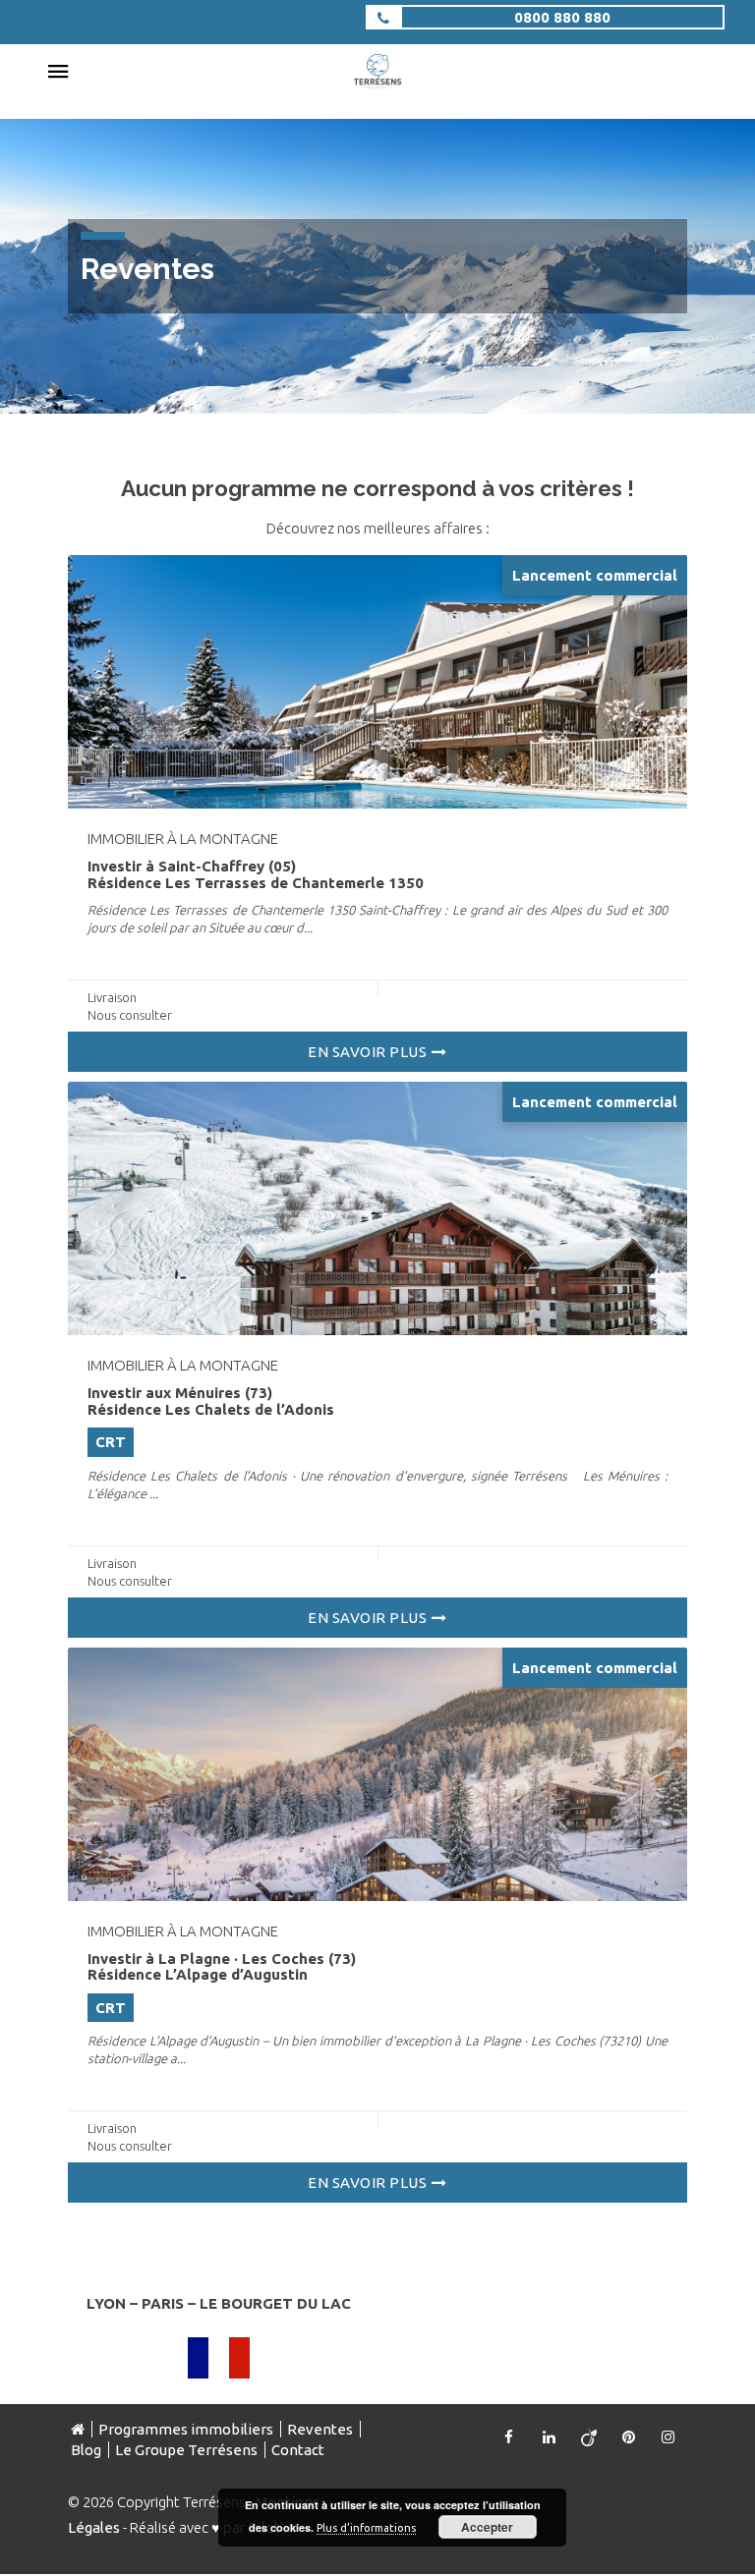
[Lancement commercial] (377, 680)
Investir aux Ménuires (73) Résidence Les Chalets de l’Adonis (211, 1401)
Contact (298, 2450)
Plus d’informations (366, 2528)
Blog (86, 2450)
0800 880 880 (562, 17)
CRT (111, 1442)
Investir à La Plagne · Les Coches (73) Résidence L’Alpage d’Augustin (222, 1967)
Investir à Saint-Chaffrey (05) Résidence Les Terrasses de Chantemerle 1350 (256, 874)
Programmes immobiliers (186, 2429)
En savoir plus (367, 1052)
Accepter (487, 2527)
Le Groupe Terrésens (186, 2450)
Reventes (320, 2429)
